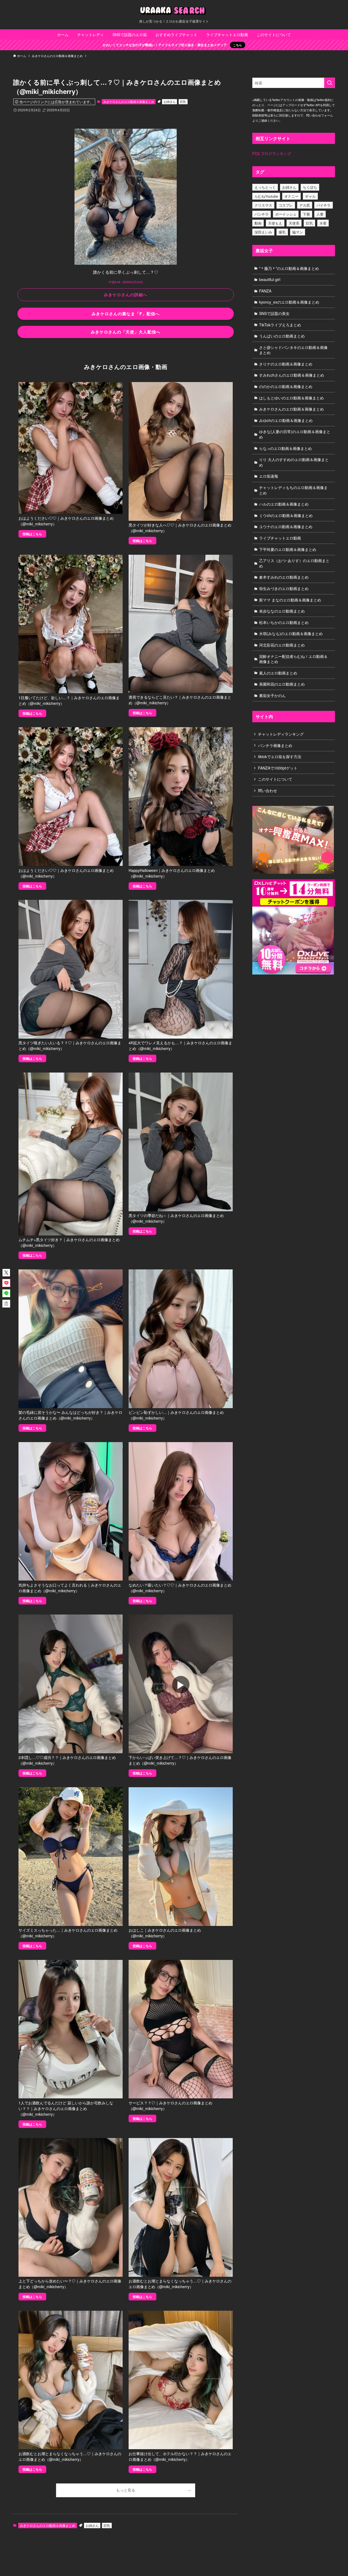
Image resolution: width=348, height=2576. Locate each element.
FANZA (265, 291)
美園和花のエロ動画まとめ (282, 684)
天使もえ (275, 223)
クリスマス (263, 205)
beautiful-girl (270, 279)
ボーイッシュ (286, 214)
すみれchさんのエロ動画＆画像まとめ (292, 375)
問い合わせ (268, 790)
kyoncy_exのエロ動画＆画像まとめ (289, 302)
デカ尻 (305, 205)
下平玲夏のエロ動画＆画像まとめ (288, 549)
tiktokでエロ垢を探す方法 (280, 756)
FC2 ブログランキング (272, 153)
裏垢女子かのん (272, 695)
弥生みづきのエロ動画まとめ (284, 588)
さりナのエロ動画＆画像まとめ (286, 364)
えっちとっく (265, 187)
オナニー (291, 196)
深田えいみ (263, 232)
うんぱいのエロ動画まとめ (282, 336)
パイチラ (324, 205)
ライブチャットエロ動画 (280, 538)
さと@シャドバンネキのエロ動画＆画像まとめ (293, 350)
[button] (6, 1273)
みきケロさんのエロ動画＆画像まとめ (129, 102)
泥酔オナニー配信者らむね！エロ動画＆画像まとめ (293, 659)
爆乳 (282, 232)
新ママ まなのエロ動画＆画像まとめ (290, 600)
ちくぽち (310, 187)
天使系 (294, 223)
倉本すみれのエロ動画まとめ (284, 577)
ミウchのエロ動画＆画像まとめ (286, 515)
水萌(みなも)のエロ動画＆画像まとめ (291, 633)
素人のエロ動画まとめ (278, 673)
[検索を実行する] (330, 83)
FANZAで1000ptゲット (278, 768)
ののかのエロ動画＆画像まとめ (286, 386)
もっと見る (126, 2490)
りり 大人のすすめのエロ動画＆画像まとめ (294, 462)
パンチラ (262, 214)
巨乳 (183, 102)
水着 (323, 223)
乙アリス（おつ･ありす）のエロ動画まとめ (294, 563)
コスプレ (286, 205)
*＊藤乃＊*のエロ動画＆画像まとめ (289, 268)
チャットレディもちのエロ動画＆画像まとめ (293, 490)
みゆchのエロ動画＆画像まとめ (286, 420)
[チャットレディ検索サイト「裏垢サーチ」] (174, 11)
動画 (258, 223)
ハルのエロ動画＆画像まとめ (284, 504)
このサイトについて (275, 779)
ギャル (310, 196)
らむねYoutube (266, 196)
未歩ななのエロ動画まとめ (282, 611)
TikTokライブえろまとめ (280, 325)
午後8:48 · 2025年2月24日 (126, 282)
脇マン (298, 232)
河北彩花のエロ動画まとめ (282, 645)
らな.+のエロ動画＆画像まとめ (285, 448)
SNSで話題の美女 (274, 313)
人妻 (320, 214)
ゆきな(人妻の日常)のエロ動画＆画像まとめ (295, 434)
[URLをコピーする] (6, 1304)
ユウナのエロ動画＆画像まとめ (286, 526)
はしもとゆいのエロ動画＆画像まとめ (291, 398)
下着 (306, 214)
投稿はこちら (32, 534)
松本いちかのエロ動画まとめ (284, 622)
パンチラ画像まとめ (275, 745)
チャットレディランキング (281, 734)
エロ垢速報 (269, 476)
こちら (237, 45)
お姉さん (170, 102)
